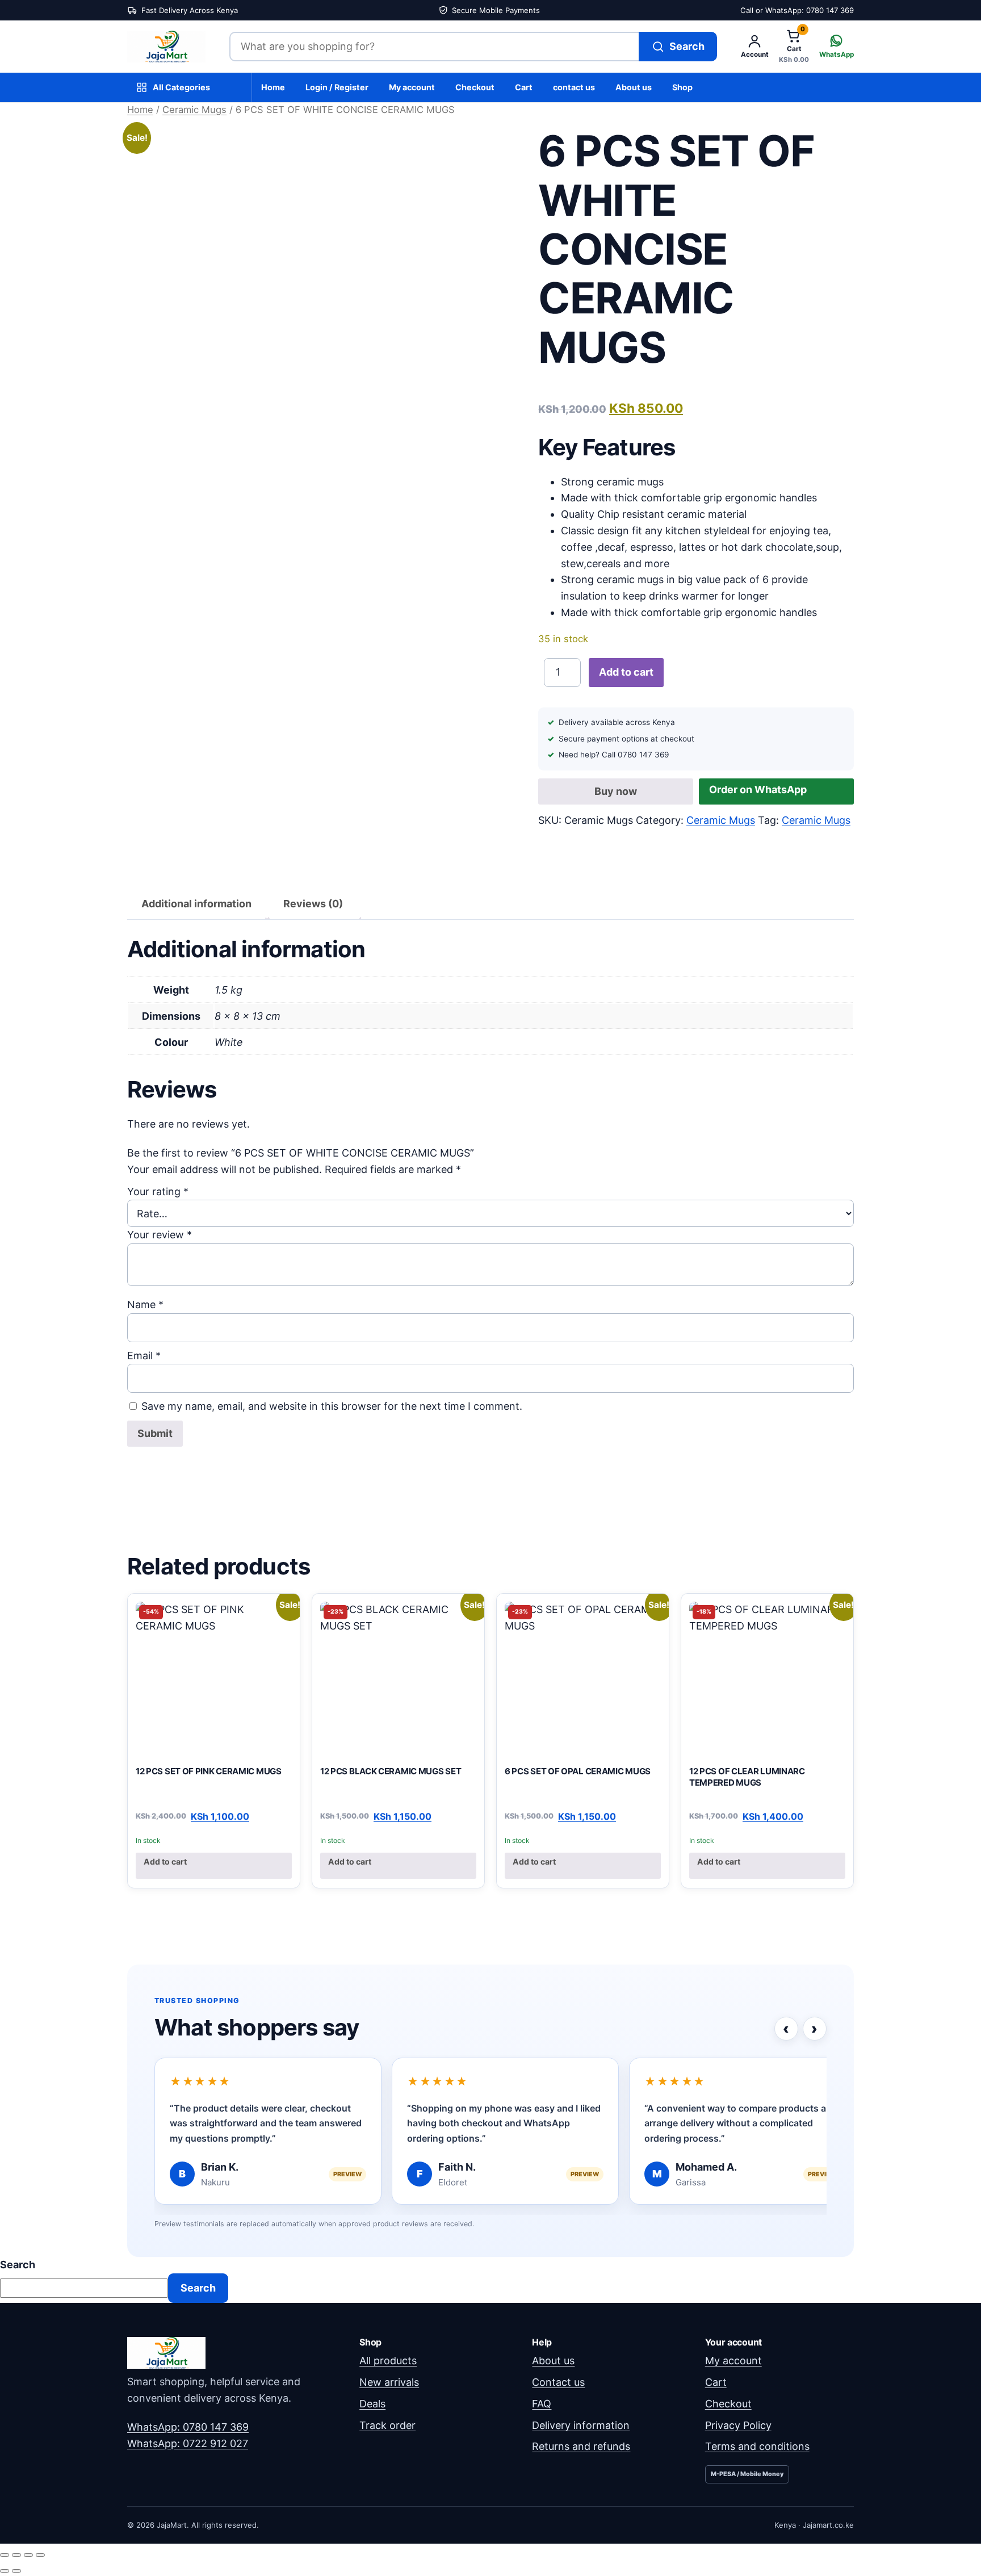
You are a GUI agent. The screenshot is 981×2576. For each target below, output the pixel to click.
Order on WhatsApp (758, 789)
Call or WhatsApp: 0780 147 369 (797, 10)
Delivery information (581, 2425)
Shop (682, 87)
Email (144, 1356)
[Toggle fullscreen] (16, 2555)
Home (273, 87)
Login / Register (337, 87)
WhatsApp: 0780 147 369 (188, 2427)
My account (412, 87)
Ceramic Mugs (194, 110)
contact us (574, 87)
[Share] (28, 2555)
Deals (372, 2404)
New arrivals (389, 2382)
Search (18, 2265)
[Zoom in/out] (5, 2555)
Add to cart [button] (165, 1861)
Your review (160, 1235)
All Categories (181, 87)
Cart (524, 87)
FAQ (542, 2404)
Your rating (158, 1191)
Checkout (475, 87)
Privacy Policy (738, 2425)
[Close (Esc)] (40, 2555)
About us (634, 87)
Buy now (616, 791)
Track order (387, 2425)
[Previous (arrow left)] (5, 2571)
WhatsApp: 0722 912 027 (188, 2443)
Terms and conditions (757, 2446)
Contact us (558, 2382)
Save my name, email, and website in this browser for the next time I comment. (332, 1406)
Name (145, 1304)
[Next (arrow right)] (16, 2571)
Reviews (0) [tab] (313, 904)
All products (388, 2361)
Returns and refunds (581, 2446)
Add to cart (626, 672)
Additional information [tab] (196, 904)
